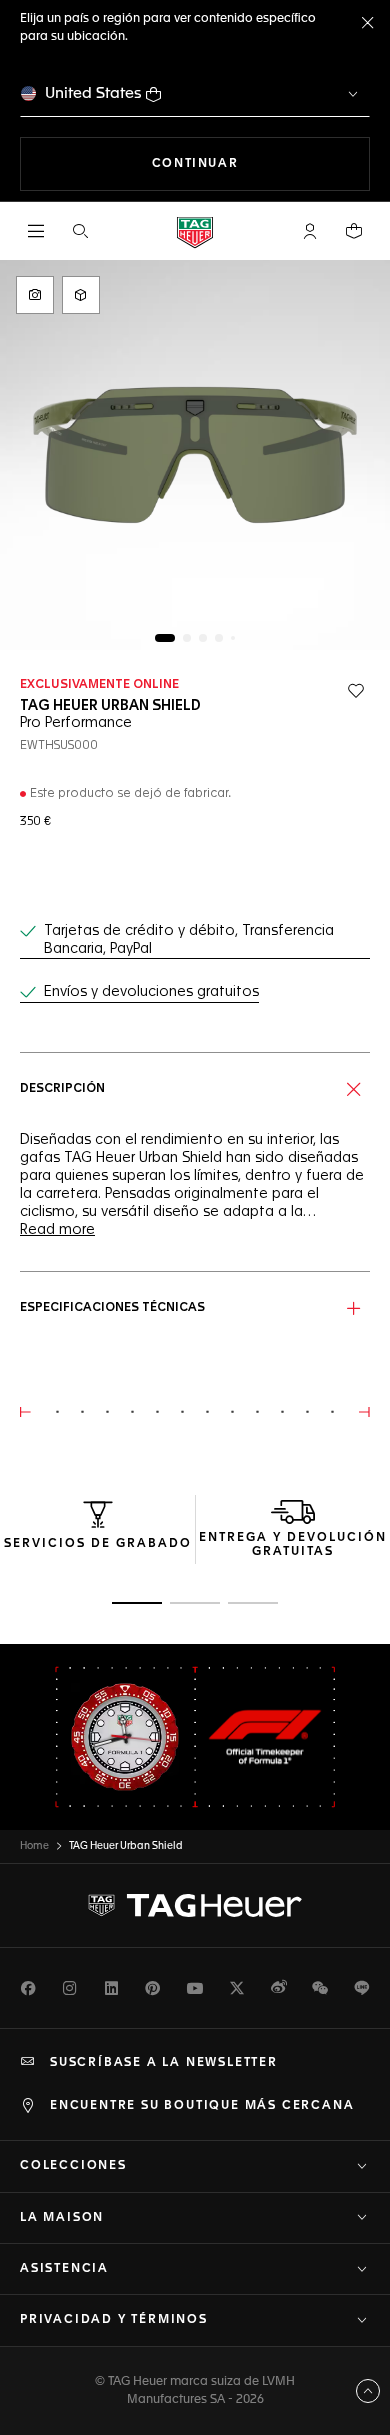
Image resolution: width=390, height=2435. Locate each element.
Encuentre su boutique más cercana (202, 2106)
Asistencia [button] (64, 2269)
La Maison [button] (62, 2218)
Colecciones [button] (73, 2166)
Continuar (261, 163)
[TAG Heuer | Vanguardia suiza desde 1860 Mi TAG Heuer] (195, 1906)
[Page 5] (233, 638)
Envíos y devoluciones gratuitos (151, 992)
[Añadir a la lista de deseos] (356, 691)
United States (93, 93)
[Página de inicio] (195, 231)
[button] (310, 231)
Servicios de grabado (98, 1544)
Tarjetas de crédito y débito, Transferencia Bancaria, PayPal (189, 940)
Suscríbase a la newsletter (164, 2063)
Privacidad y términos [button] (114, 2320)
